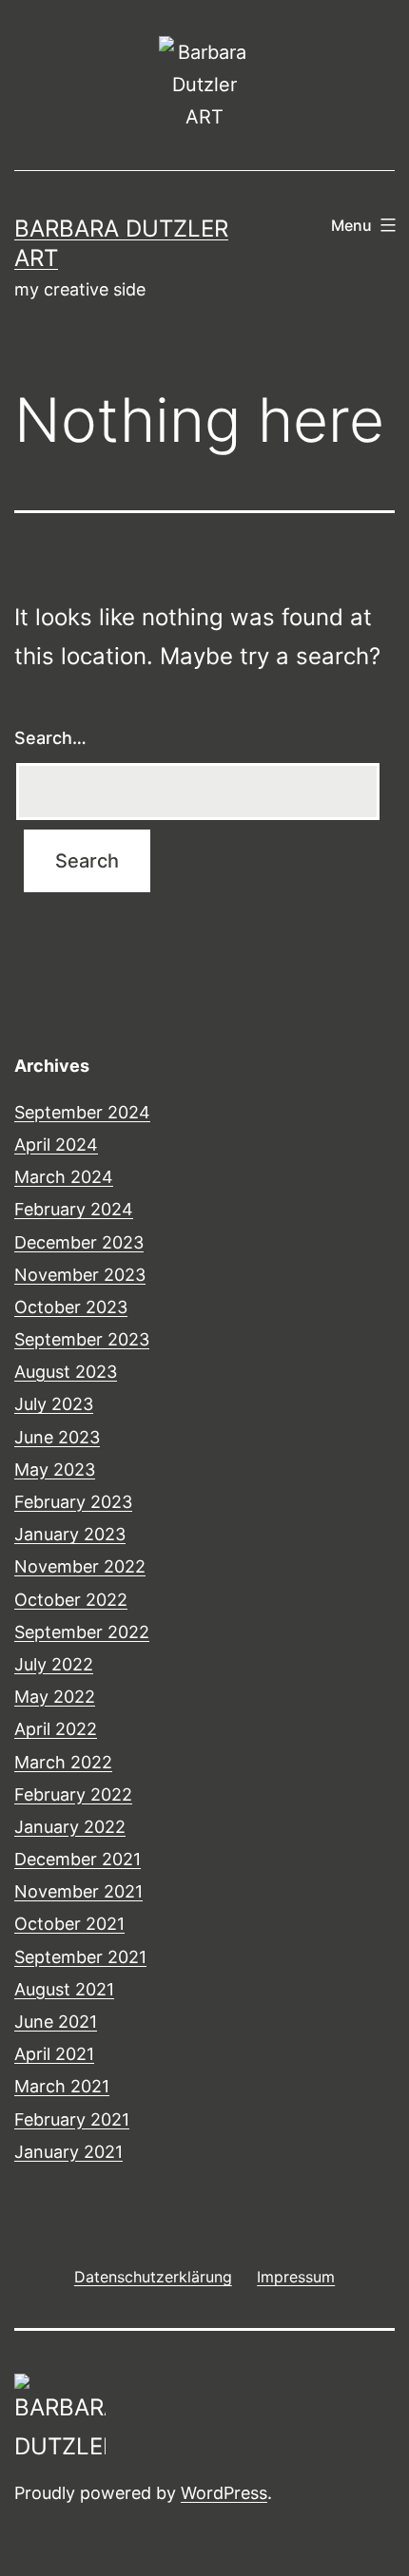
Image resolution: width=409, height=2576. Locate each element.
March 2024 (64, 1177)
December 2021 (78, 1859)
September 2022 (82, 1632)
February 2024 (74, 1209)
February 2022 (73, 1794)
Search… (50, 738)
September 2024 (82, 1112)
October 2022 (71, 1600)
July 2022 (54, 1664)
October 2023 (71, 1307)
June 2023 (57, 1437)
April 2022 (56, 1729)
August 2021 (64, 1989)
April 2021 (54, 2054)
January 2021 (68, 2152)
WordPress (224, 2493)
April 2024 (56, 1145)
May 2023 (55, 1469)
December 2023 (79, 1242)
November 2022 (80, 1566)
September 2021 (80, 1957)
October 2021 (69, 1924)
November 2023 (80, 1275)
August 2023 (66, 1372)
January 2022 (70, 1827)
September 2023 (82, 1339)
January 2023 (70, 1534)
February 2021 (72, 2119)
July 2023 (54, 1404)
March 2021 (62, 2086)
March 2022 (63, 1762)
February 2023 (73, 1502)
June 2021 (56, 2022)
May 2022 (55, 1697)
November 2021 (78, 1891)
